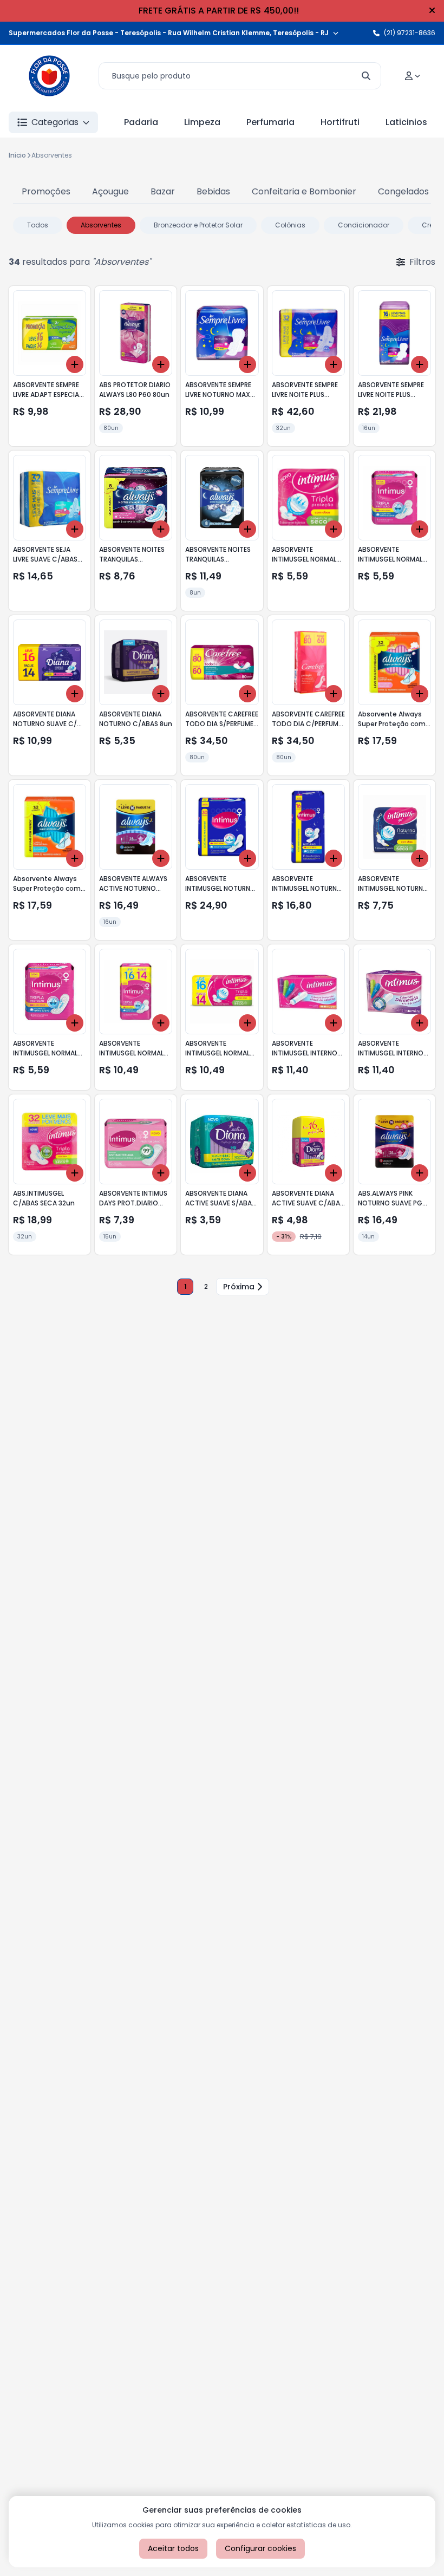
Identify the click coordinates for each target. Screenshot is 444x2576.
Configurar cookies (260, 2548)
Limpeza (202, 122)
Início (17, 155)
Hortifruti (340, 122)
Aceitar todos (173, 2548)
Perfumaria (270, 122)
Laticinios (406, 122)
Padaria (141, 122)
